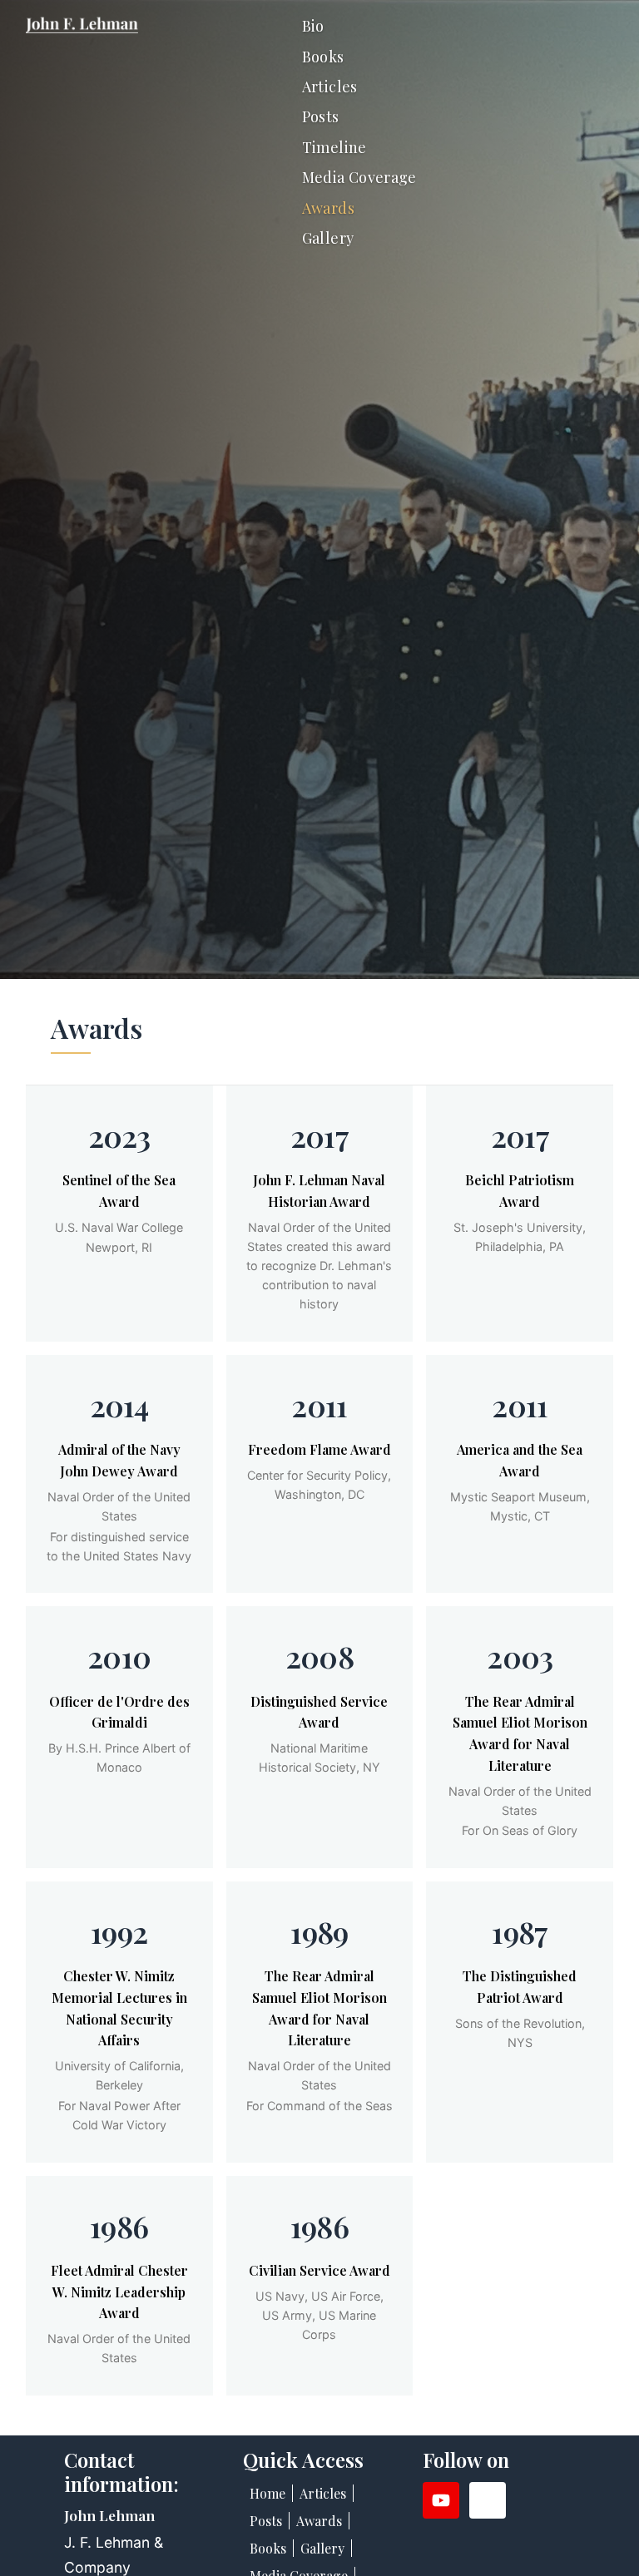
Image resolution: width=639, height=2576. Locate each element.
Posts (321, 116)
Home (267, 2493)
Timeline (334, 147)
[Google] (488, 2500)
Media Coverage (359, 177)
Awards (328, 208)
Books (323, 57)
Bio (313, 26)
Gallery (328, 238)
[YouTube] (441, 2500)
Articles (330, 87)
